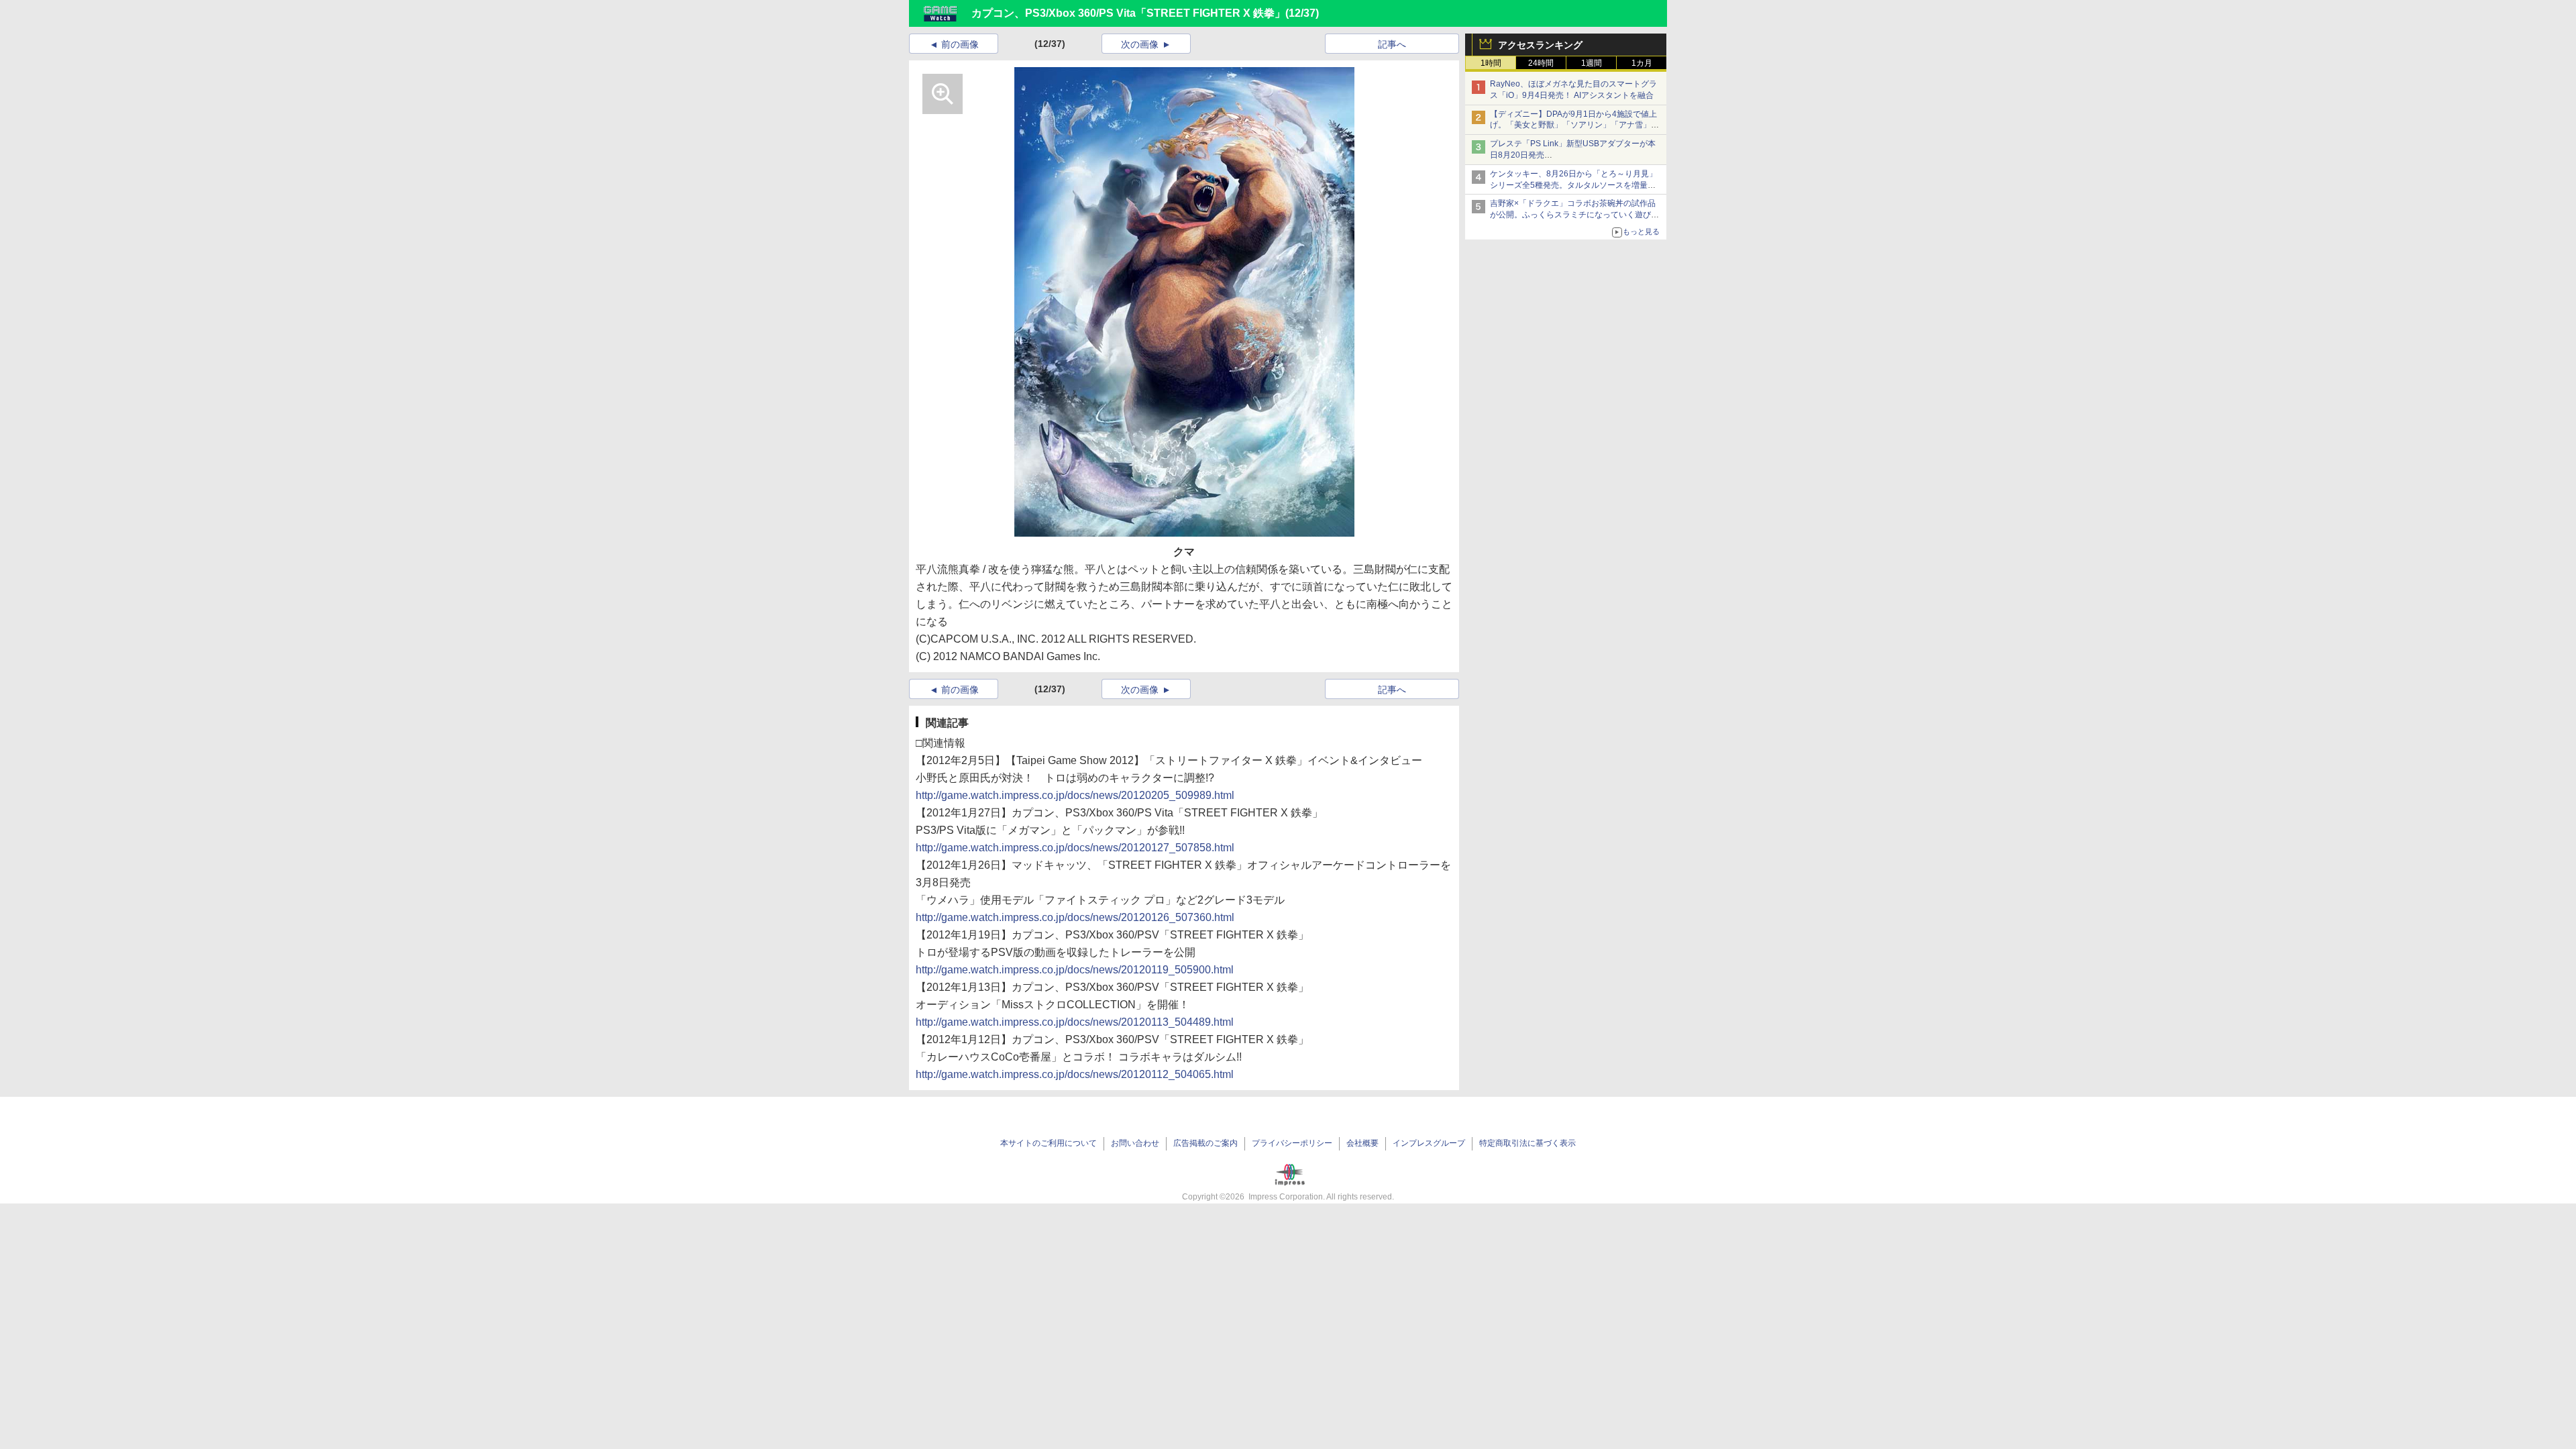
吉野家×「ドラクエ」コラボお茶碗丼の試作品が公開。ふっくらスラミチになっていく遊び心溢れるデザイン (1574, 215)
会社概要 (1362, 1143)
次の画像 (1140, 44)
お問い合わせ (1135, 1143)
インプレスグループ (1429, 1143)
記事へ (1392, 44)
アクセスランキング (1540, 45)
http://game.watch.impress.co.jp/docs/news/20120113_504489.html (1075, 1022)
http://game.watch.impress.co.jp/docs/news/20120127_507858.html (1075, 848)
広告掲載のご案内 (1205, 1143)
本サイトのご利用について (1049, 1143)
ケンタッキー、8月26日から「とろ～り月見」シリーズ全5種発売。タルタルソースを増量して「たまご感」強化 (1573, 185)
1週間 (1592, 63)
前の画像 (960, 44)
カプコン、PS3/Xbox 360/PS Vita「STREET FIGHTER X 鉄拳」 (1128, 13)
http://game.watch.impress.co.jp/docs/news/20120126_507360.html (1075, 917)
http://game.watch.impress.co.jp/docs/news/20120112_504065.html (1075, 1074)
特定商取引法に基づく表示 (1527, 1143)
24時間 (1541, 63)
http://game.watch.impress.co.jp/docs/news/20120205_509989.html (1075, 795)
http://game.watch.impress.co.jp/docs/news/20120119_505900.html (1075, 970)
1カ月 (1642, 63)
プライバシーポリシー (1292, 1143)
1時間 (1491, 63)
